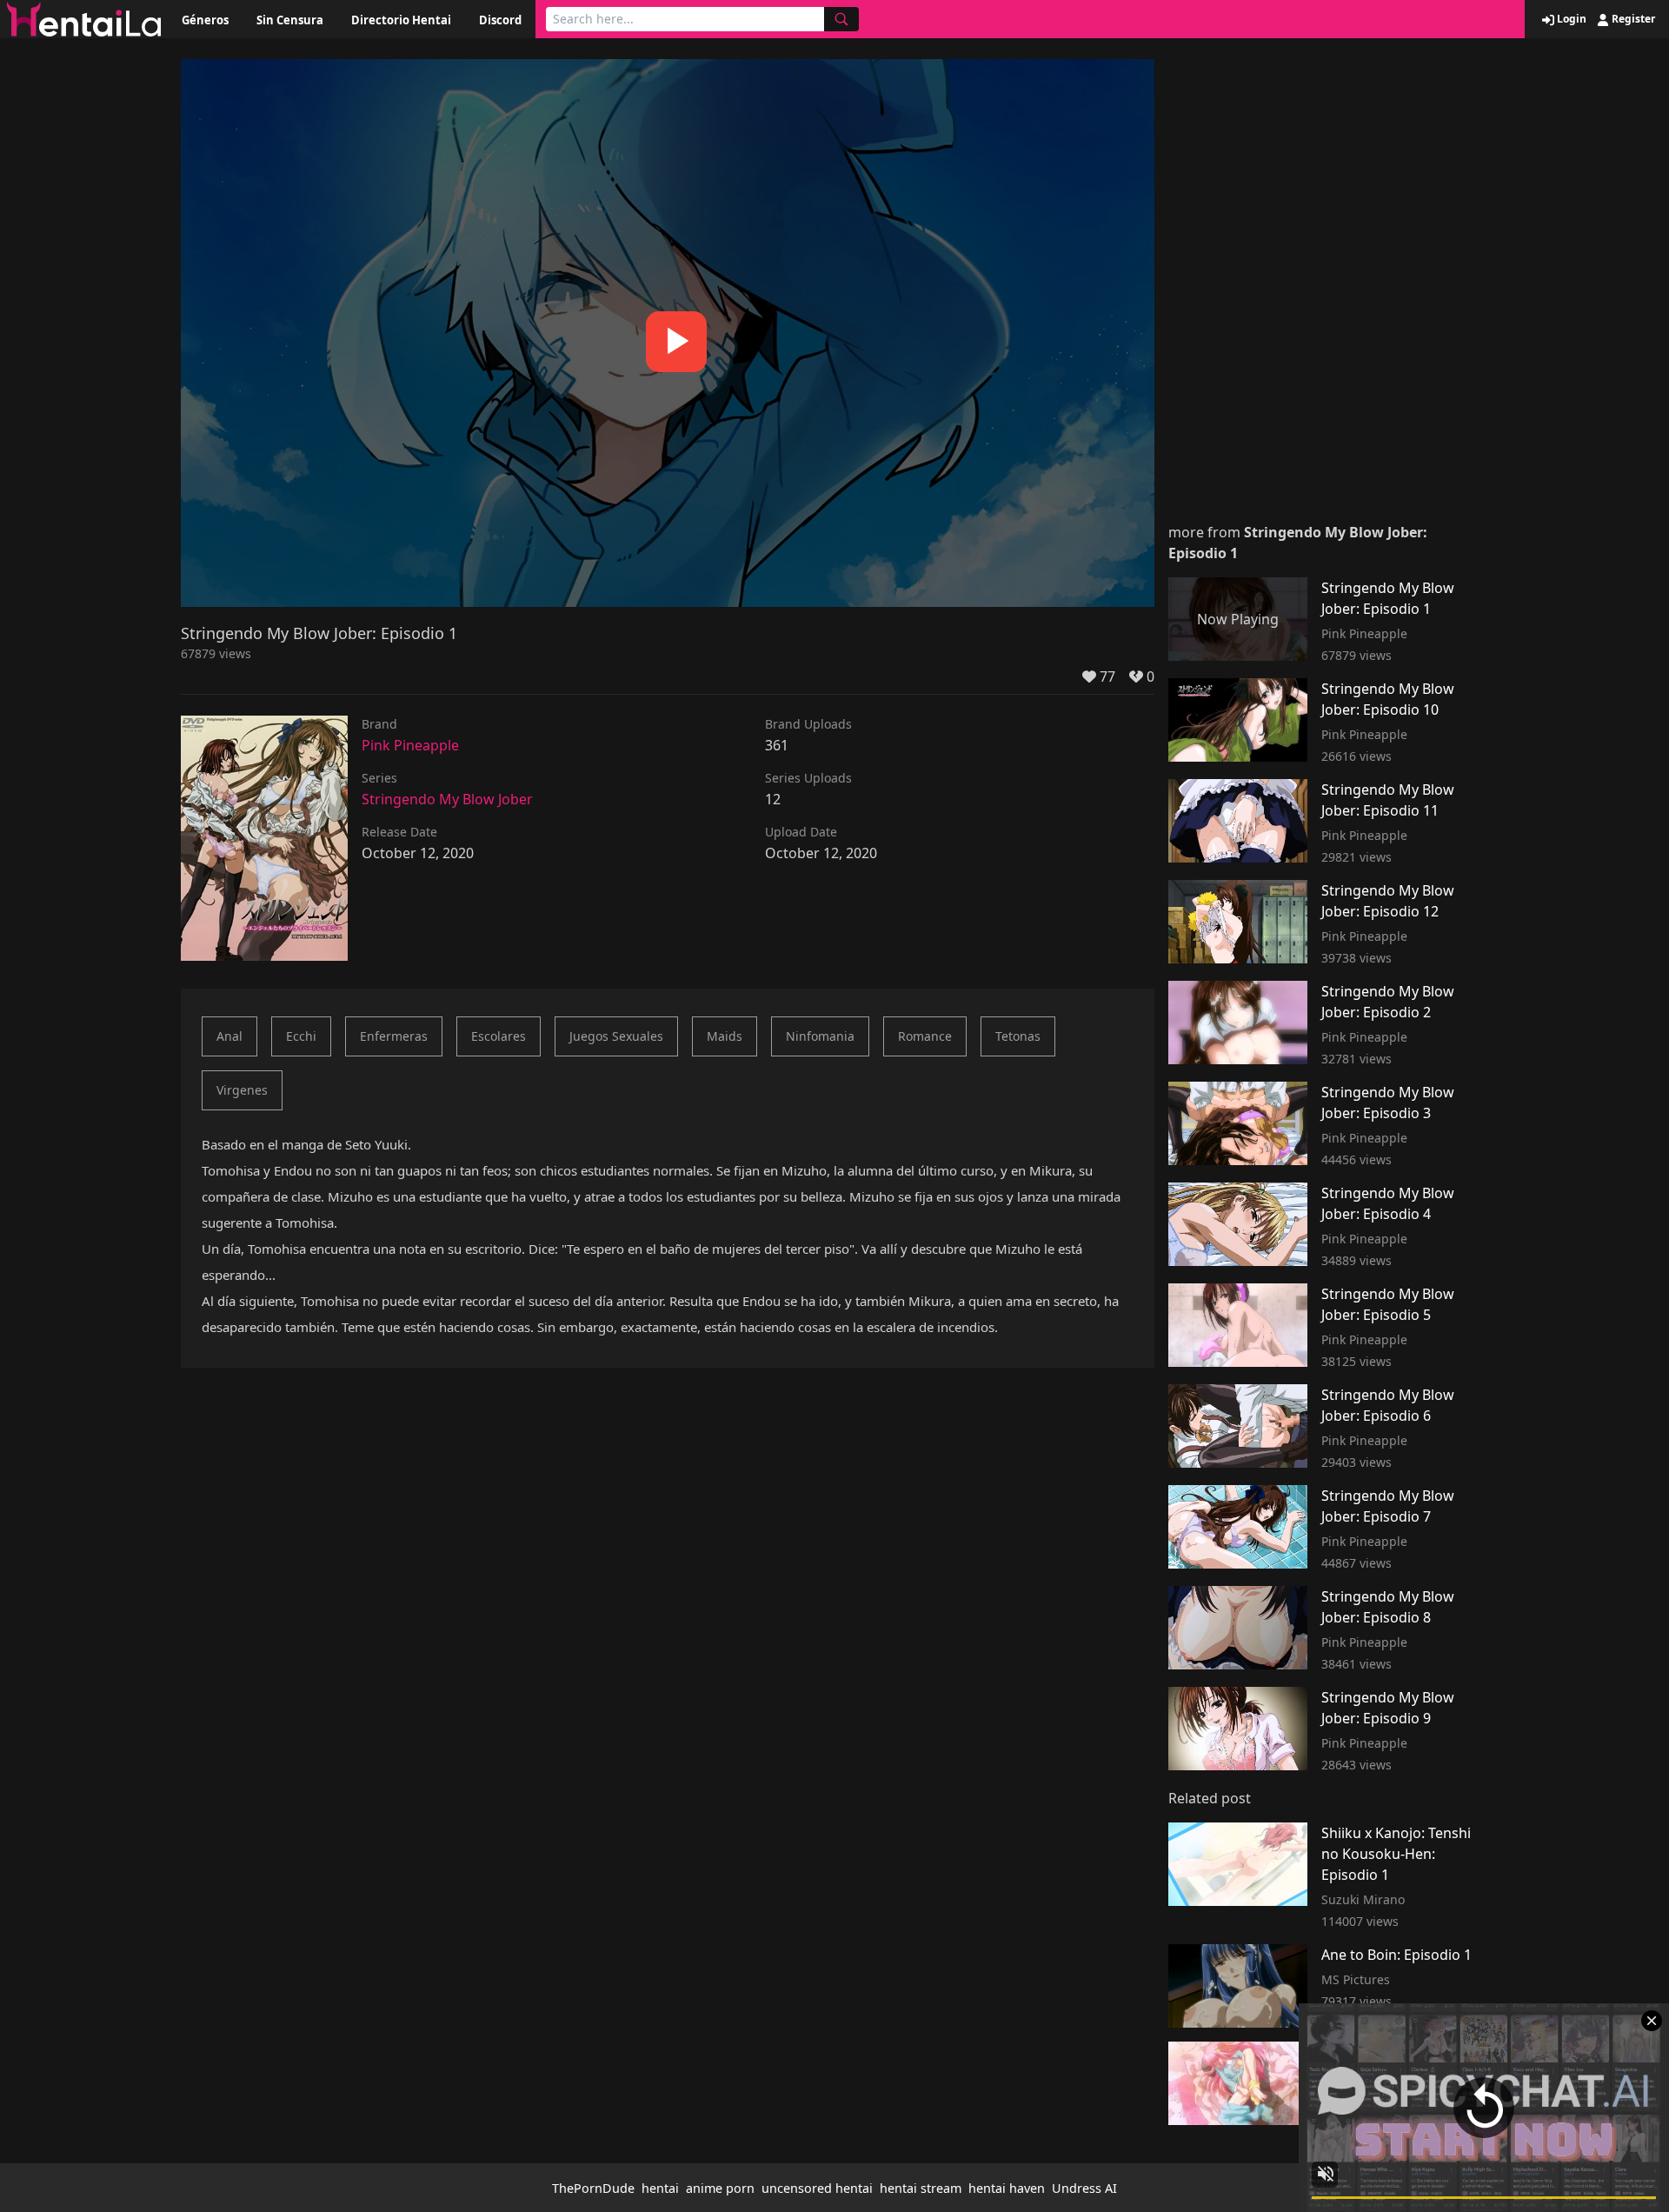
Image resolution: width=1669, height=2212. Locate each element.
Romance (925, 1036)
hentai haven (1007, 2188)
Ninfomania (820, 1036)
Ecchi (301, 1036)
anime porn (720, 2188)
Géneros (205, 20)
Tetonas (1018, 1036)
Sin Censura (290, 20)
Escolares (499, 1036)
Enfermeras (394, 1036)
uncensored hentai (817, 2188)
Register (1632, 19)
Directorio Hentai (401, 20)
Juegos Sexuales (616, 1036)
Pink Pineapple (410, 745)
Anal (229, 1036)
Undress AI (1084, 2188)
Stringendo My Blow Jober (447, 799)
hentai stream (921, 2188)
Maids (725, 1036)
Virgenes (242, 1090)
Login (1570, 19)
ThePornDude (593, 2188)
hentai (660, 2188)
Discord (500, 20)
